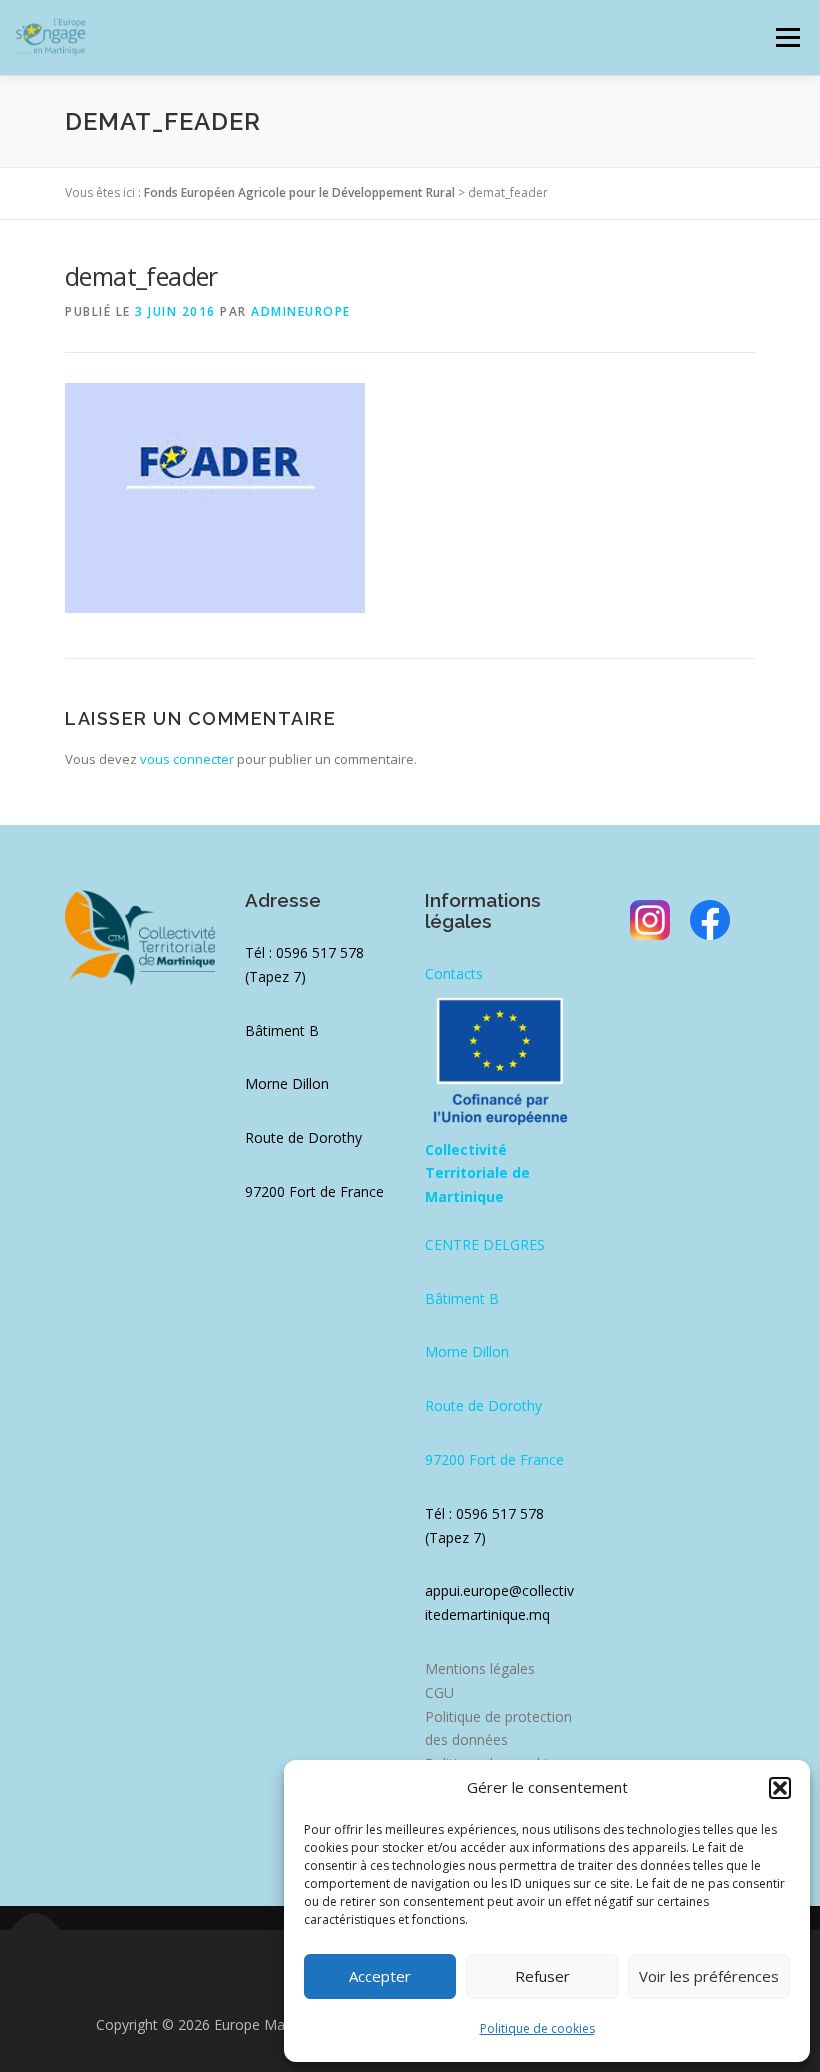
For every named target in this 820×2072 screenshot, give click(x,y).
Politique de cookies (537, 2028)
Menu (787, 37)
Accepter (380, 1976)
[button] (780, 1788)
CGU (439, 1692)
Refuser (542, 1976)
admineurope (301, 311)
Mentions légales (480, 1668)
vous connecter (187, 759)
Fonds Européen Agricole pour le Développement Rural (299, 192)
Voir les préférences (709, 1976)
